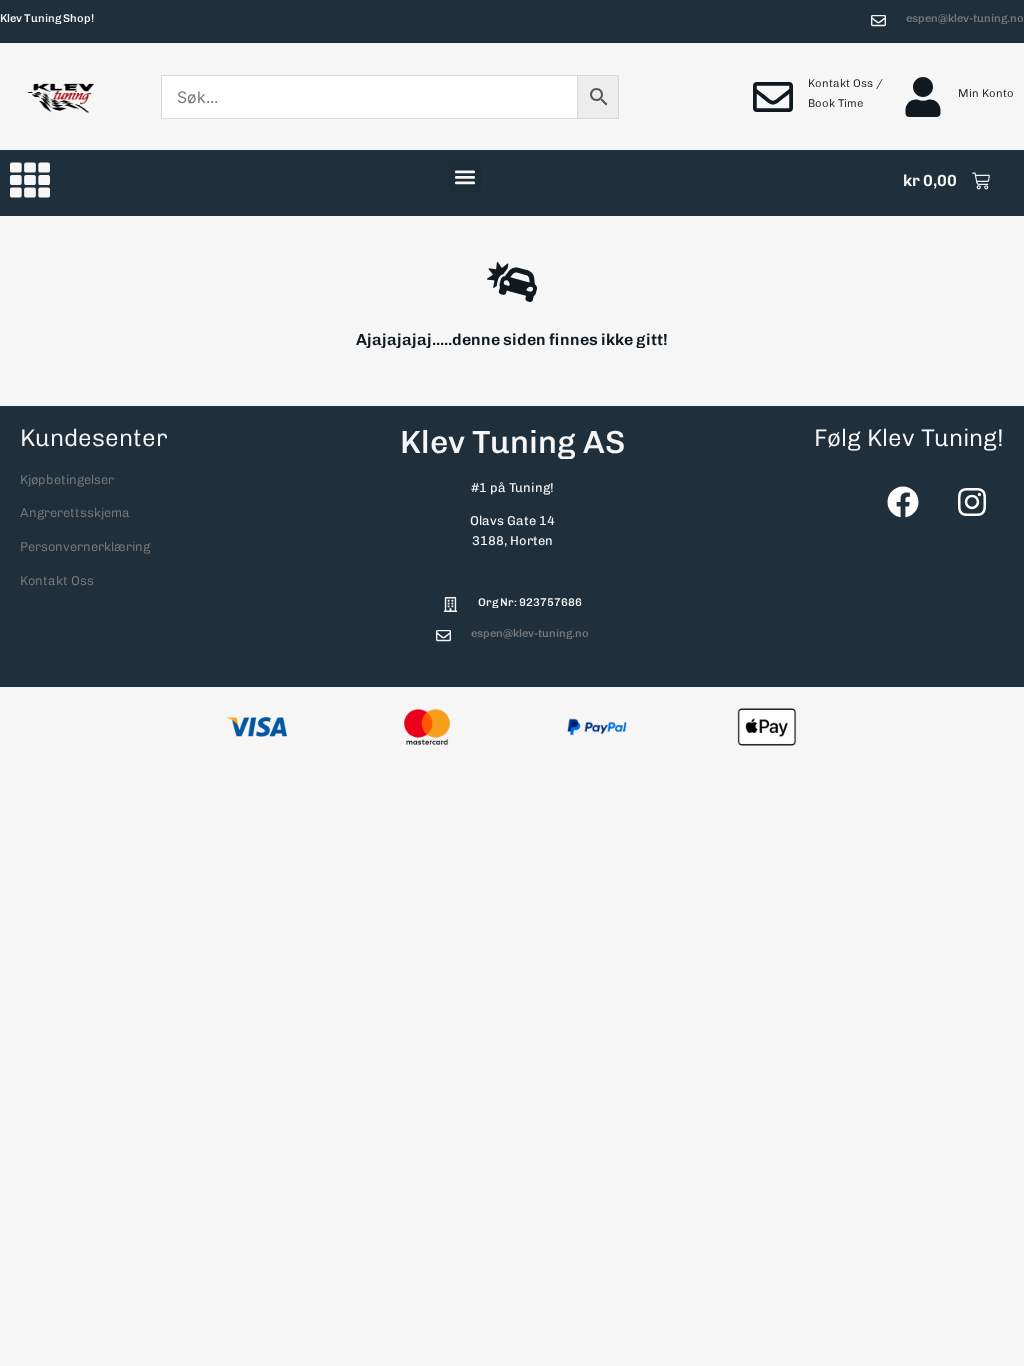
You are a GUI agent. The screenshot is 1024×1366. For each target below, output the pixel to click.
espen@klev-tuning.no (965, 18)
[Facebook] (903, 502)
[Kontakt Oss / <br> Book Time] (773, 97)
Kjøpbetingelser (67, 479)
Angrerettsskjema (75, 512)
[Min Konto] (923, 97)
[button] (464, 176)
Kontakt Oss (57, 580)
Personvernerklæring (85, 546)
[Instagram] (972, 502)
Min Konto (986, 93)
